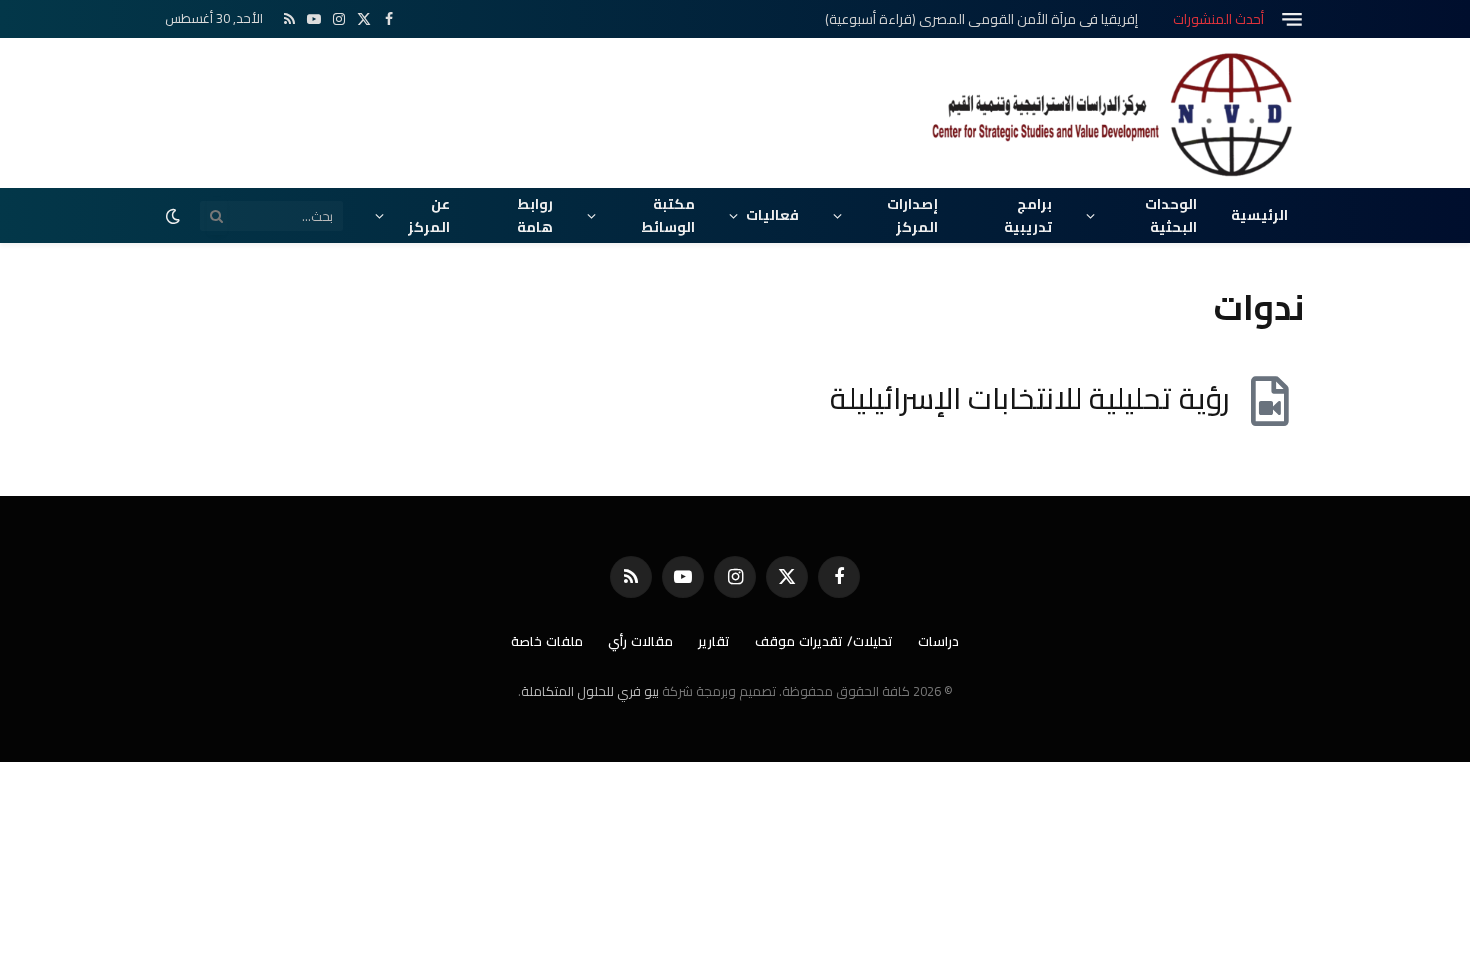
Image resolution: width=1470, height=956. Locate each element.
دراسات (938, 641)
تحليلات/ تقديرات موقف (824, 641)
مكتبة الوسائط (668, 215)
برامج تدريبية (1028, 215)
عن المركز (429, 215)
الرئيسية (1259, 215)
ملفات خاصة (547, 641)
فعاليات (772, 215)
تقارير (714, 641)
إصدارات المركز (912, 215)
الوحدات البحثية (1171, 215)
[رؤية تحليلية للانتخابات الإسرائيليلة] (1270, 401)
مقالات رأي (640, 641)
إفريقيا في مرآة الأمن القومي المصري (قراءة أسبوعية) (981, 19)
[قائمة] (1292, 19)
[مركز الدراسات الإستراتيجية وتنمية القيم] (1115, 113)
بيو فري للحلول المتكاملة (590, 691)
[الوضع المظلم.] (175, 216)
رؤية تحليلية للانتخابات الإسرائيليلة (1030, 398)
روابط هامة (535, 215)
